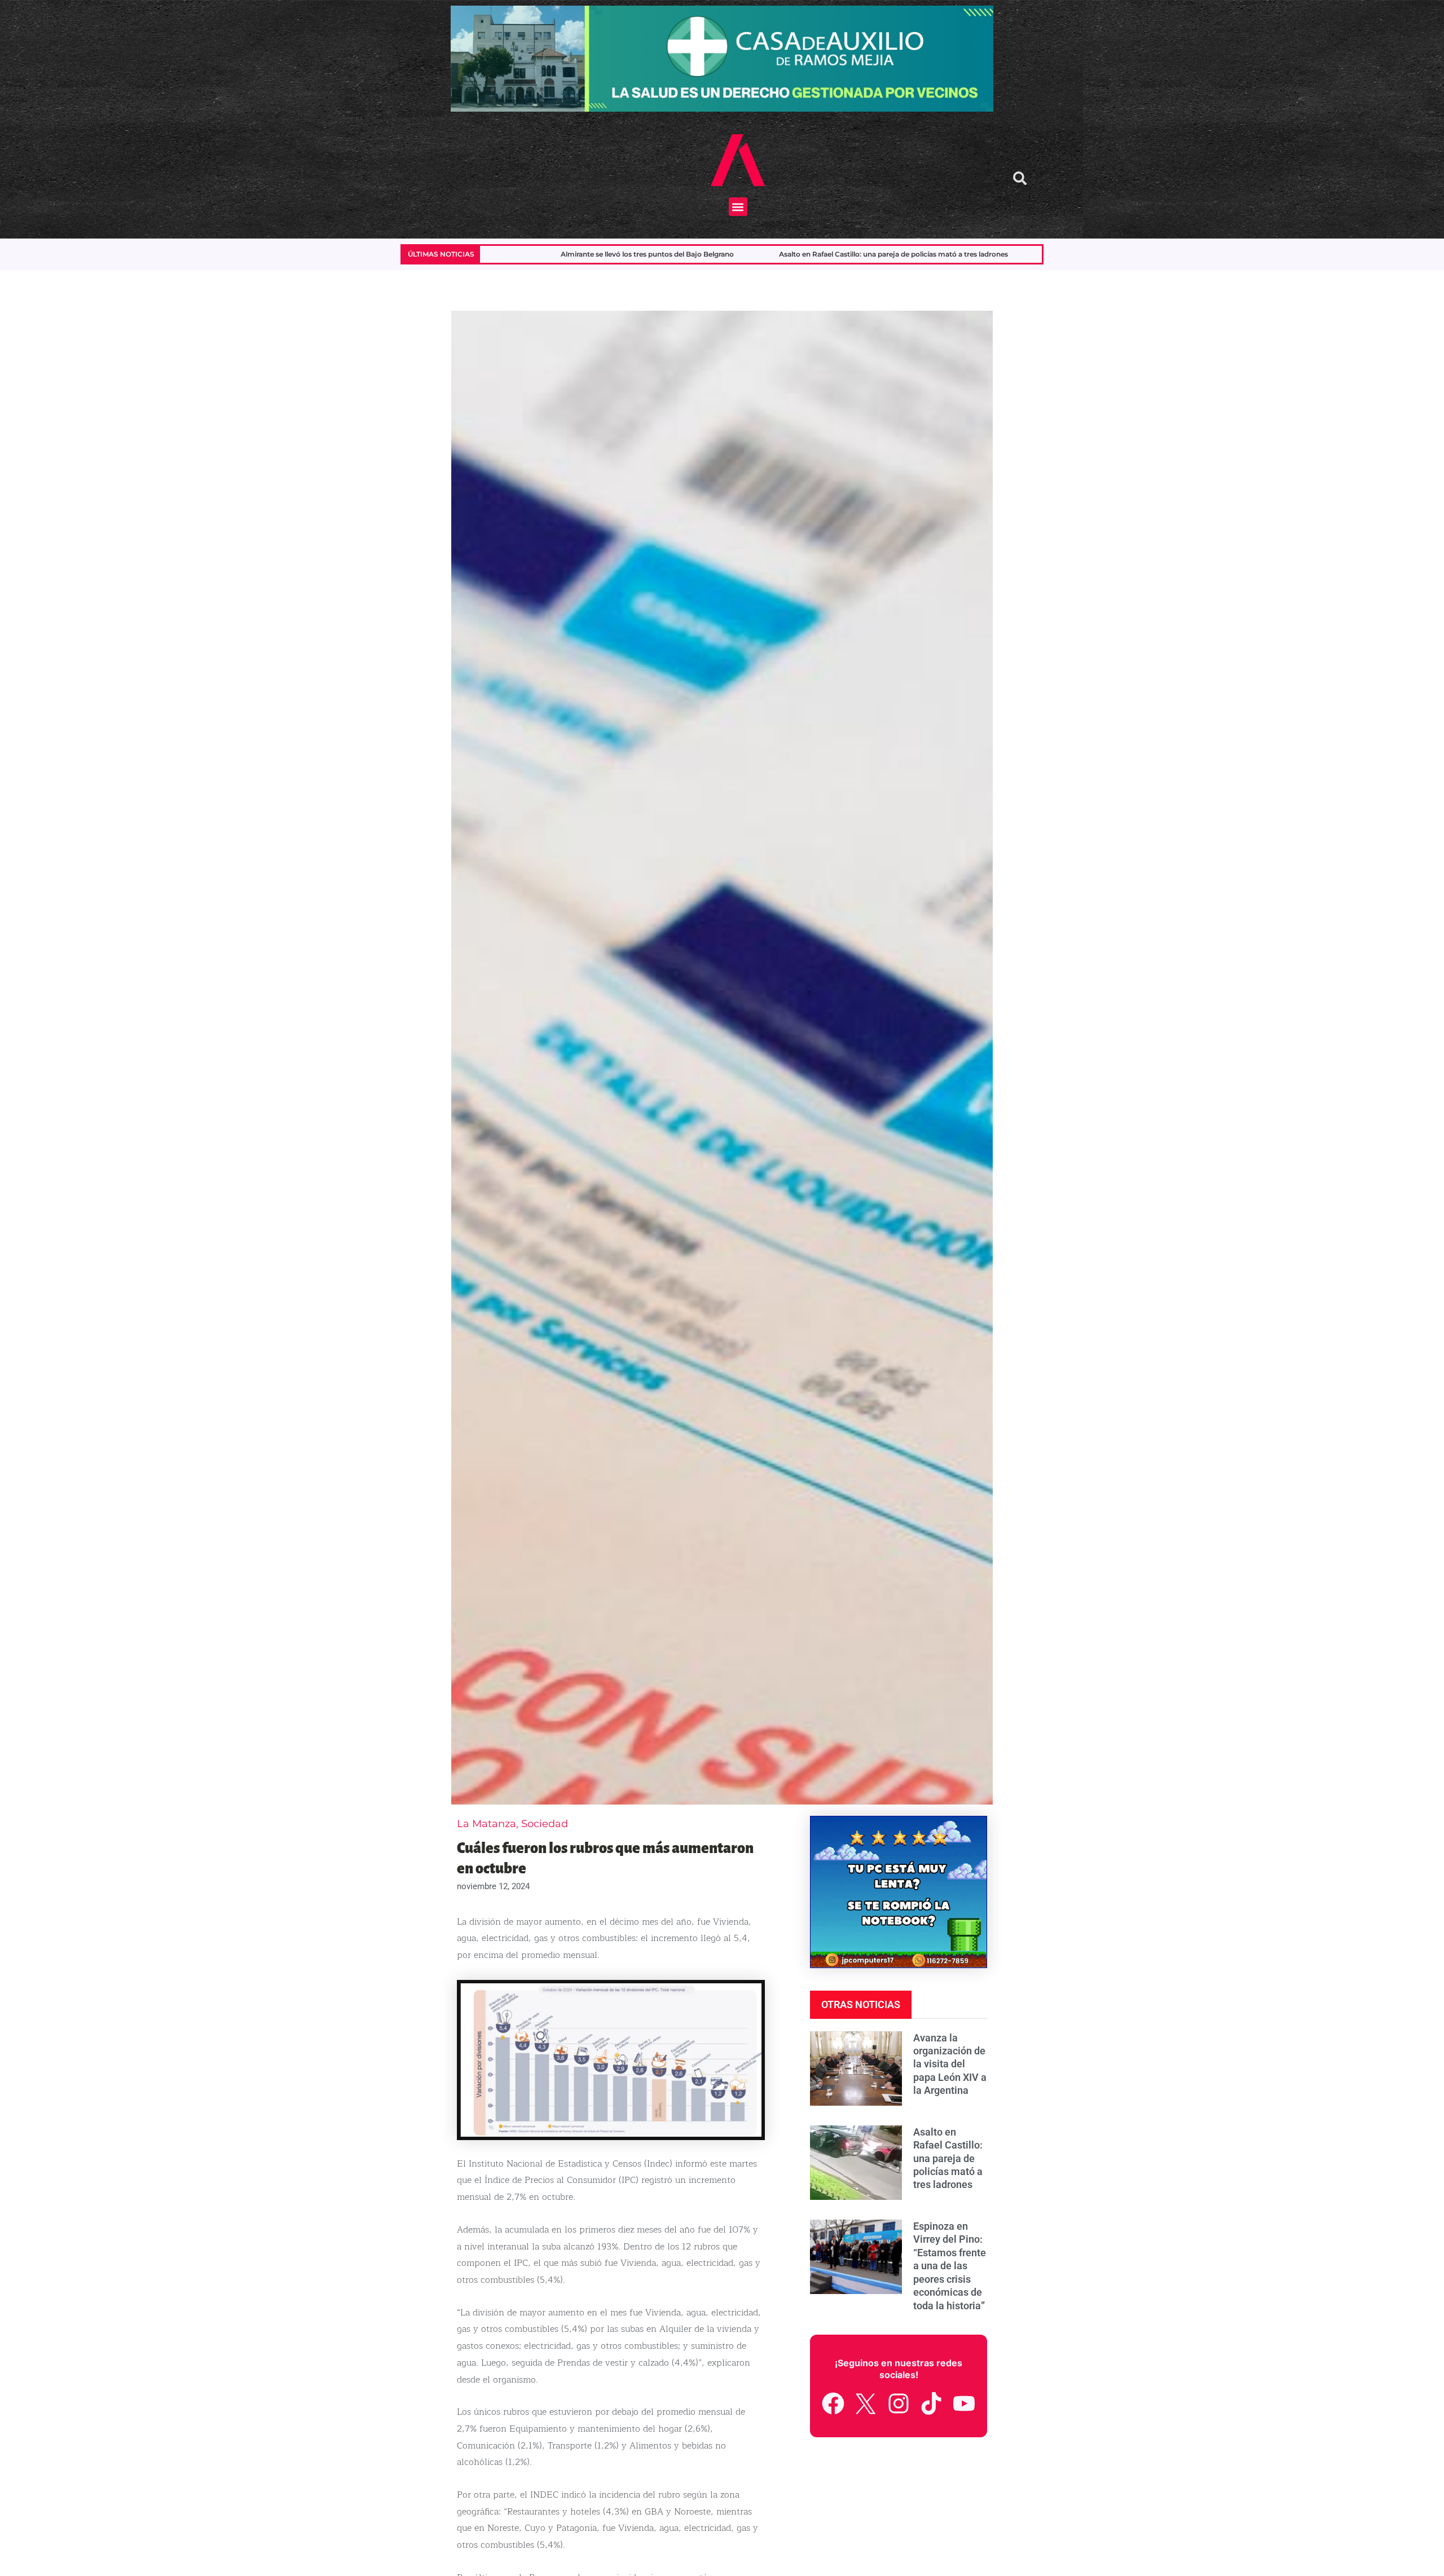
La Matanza (487, 1824)
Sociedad (545, 1824)
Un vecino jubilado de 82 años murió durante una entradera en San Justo (919, 254)
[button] (738, 207)
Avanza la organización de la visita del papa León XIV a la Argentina (950, 2064)
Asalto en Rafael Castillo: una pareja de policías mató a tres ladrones (637, 254)
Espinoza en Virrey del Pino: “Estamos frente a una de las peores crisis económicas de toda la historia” (950, 2266)
